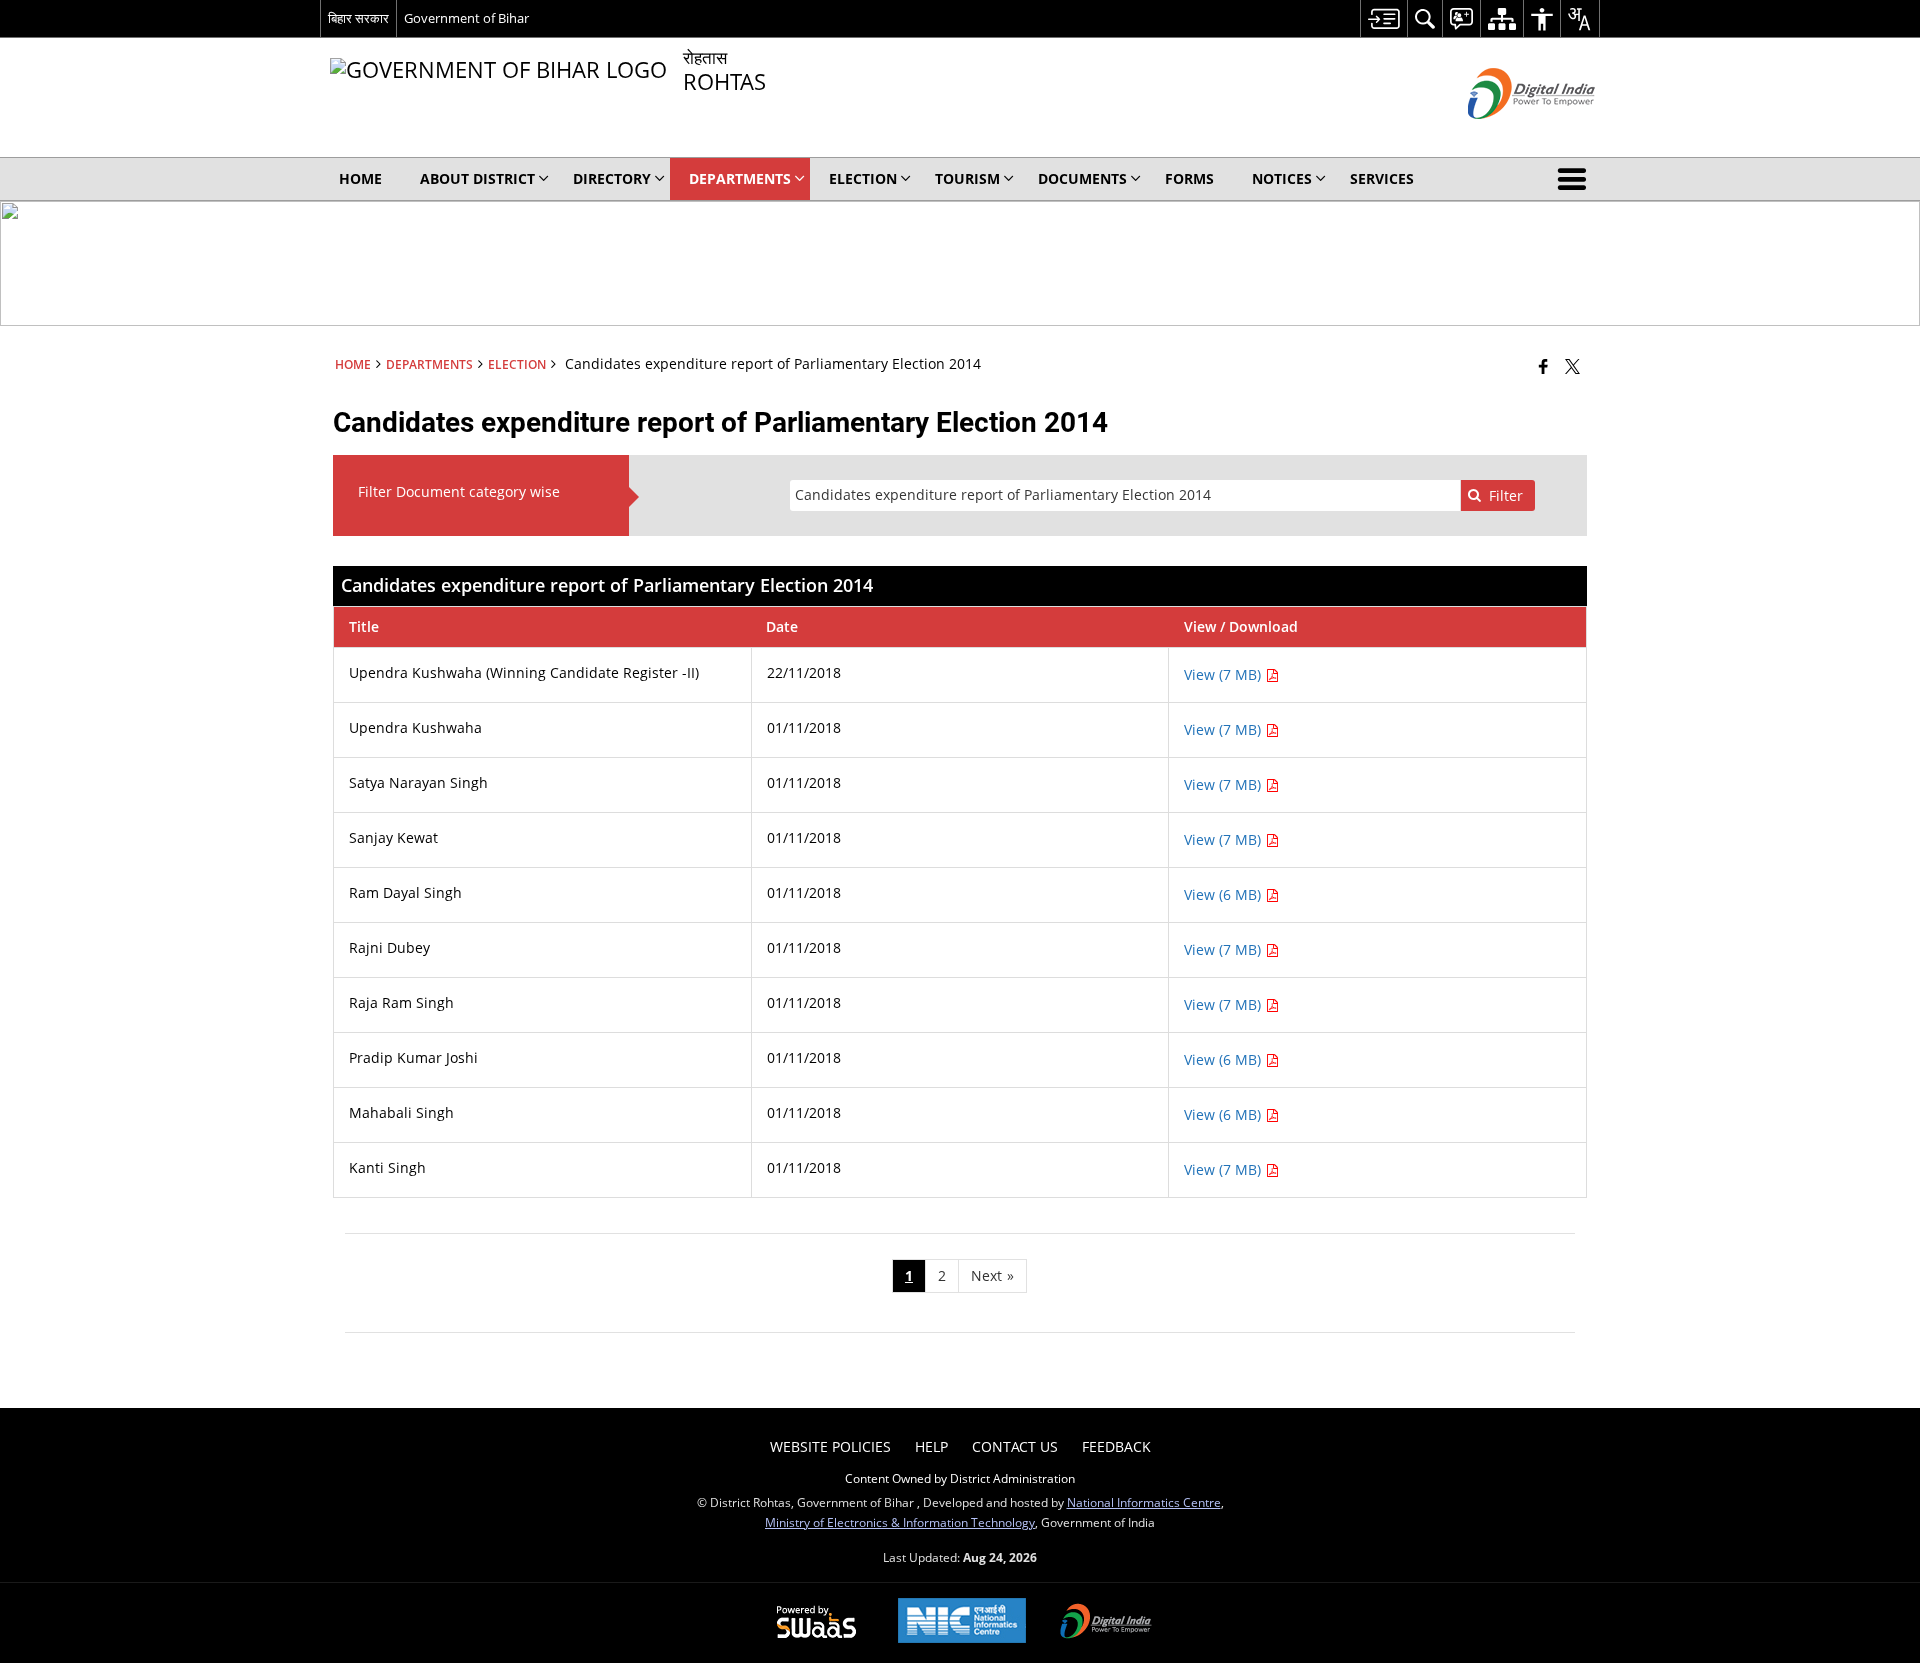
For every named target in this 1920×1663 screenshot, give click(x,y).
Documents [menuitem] (1082, 178)
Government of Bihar (466, 18)
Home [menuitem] (360, 178)
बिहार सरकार (358, 18)
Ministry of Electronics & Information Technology (900, 1522)
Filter (1506, 495)
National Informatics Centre (1144, 1502)
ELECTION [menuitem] (863, 178)
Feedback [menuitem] (1116, 1446)
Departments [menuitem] (740, 178)
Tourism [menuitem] (967, 178)
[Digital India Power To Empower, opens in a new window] (1106, 1623)
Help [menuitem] (931, 1446)
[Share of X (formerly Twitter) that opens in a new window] (1572, 366)
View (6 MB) (1224, 894)
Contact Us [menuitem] (1015, 1446)
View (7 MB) (1224, 674)
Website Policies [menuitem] (830, 1446)
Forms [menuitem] (1189, 178)
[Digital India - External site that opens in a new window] (1506, 135)
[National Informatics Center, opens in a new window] (962, 1622)
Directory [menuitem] (612, 178)
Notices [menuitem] (1282, 178)
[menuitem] (1383, 18)
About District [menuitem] (477, 178)
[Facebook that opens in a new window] (1543, 366)
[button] (1576, 179)
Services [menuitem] (1382, 178)
